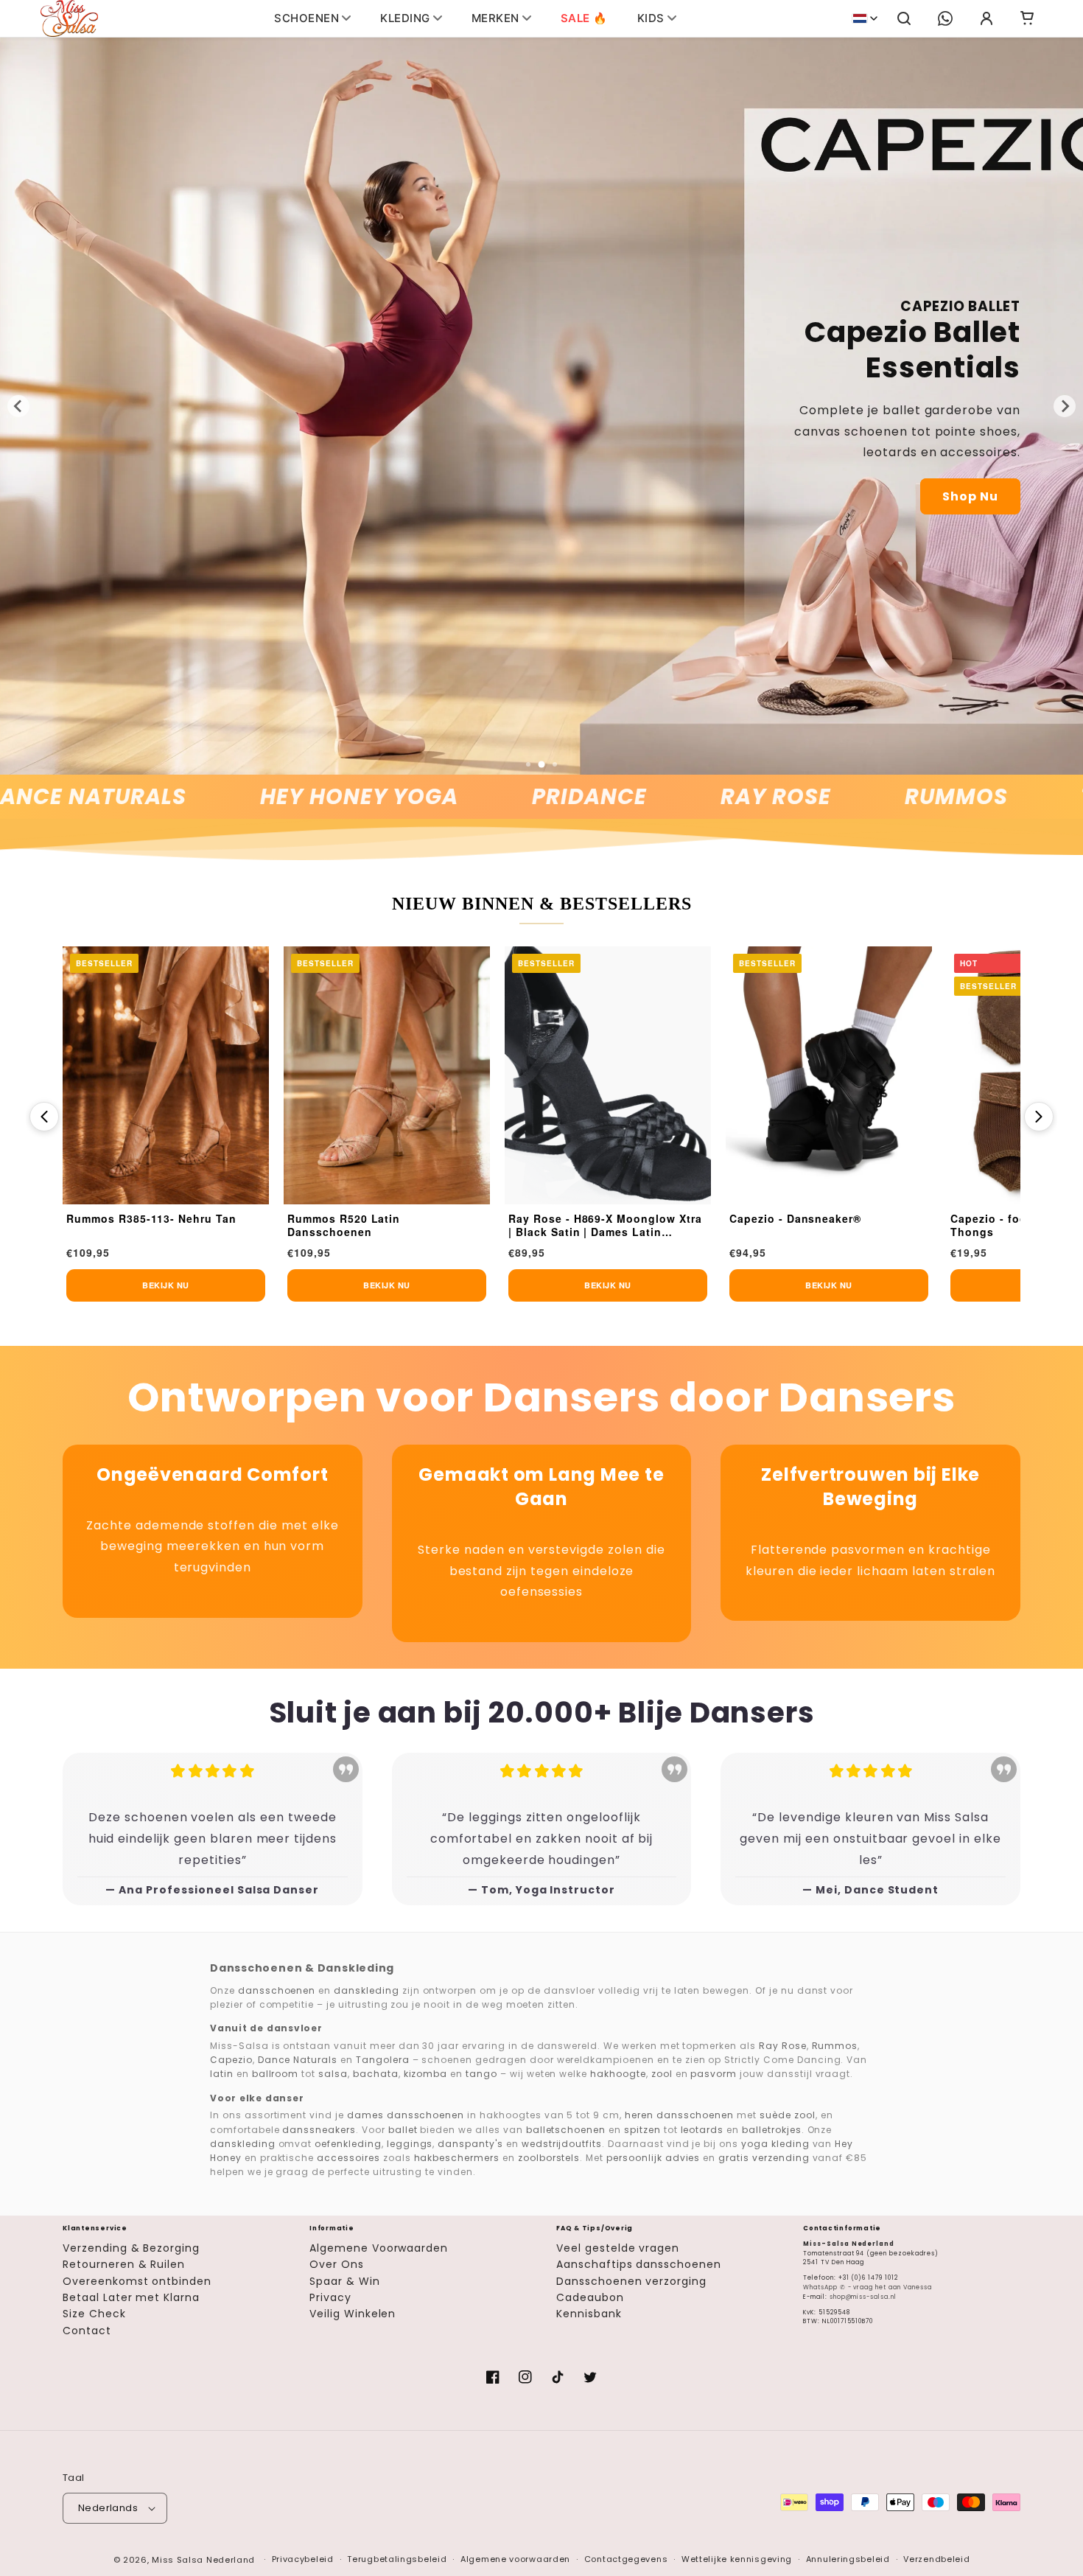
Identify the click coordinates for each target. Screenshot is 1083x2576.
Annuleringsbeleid (848, 2559)
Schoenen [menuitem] (306, 18)
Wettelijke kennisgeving (737, 2559)
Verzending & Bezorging (131, 2248)
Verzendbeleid (936, 2559)
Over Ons (337, 2264)
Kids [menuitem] (651, 18)
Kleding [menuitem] (405, 18)
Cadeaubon (590, 2297)
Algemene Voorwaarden (379, 2248)
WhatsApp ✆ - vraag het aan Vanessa (868, 2287)
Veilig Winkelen (353, 2314)
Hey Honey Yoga (266, 797)
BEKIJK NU (166, 1285)
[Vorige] (44, 1117)
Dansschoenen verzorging (631, 2281)
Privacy (330, 2297)
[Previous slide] (18, 406)
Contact (87, 2331)
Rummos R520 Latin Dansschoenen (123, 1225)
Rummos (863, 797)
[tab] (528, 764)
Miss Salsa (178, 2560)
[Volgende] (1039, 1117)
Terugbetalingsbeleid (397, 2559)
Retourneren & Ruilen (124, 2264)
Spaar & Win (345, 2281)
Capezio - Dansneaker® (574, 1219)
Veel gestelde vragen (618, 2248)
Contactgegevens (626, 2559)
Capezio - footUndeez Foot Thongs (806, 1225)
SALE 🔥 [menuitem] (584, 18)
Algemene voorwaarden (515, 2559)
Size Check (94, 2314)
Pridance (496, 797)
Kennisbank (589, 2314)
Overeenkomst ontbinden (137, 2281)
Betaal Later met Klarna (131, 2297)
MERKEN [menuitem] (495, 18)
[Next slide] (1065, 406)
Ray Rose (682, 797)
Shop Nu (970, 496)
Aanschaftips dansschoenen (639, 2264)
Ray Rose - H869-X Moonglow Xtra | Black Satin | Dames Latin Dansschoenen (384, 1226)
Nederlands (108, 2508)
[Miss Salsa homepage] (69, 18)
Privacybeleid (303, 2559)
